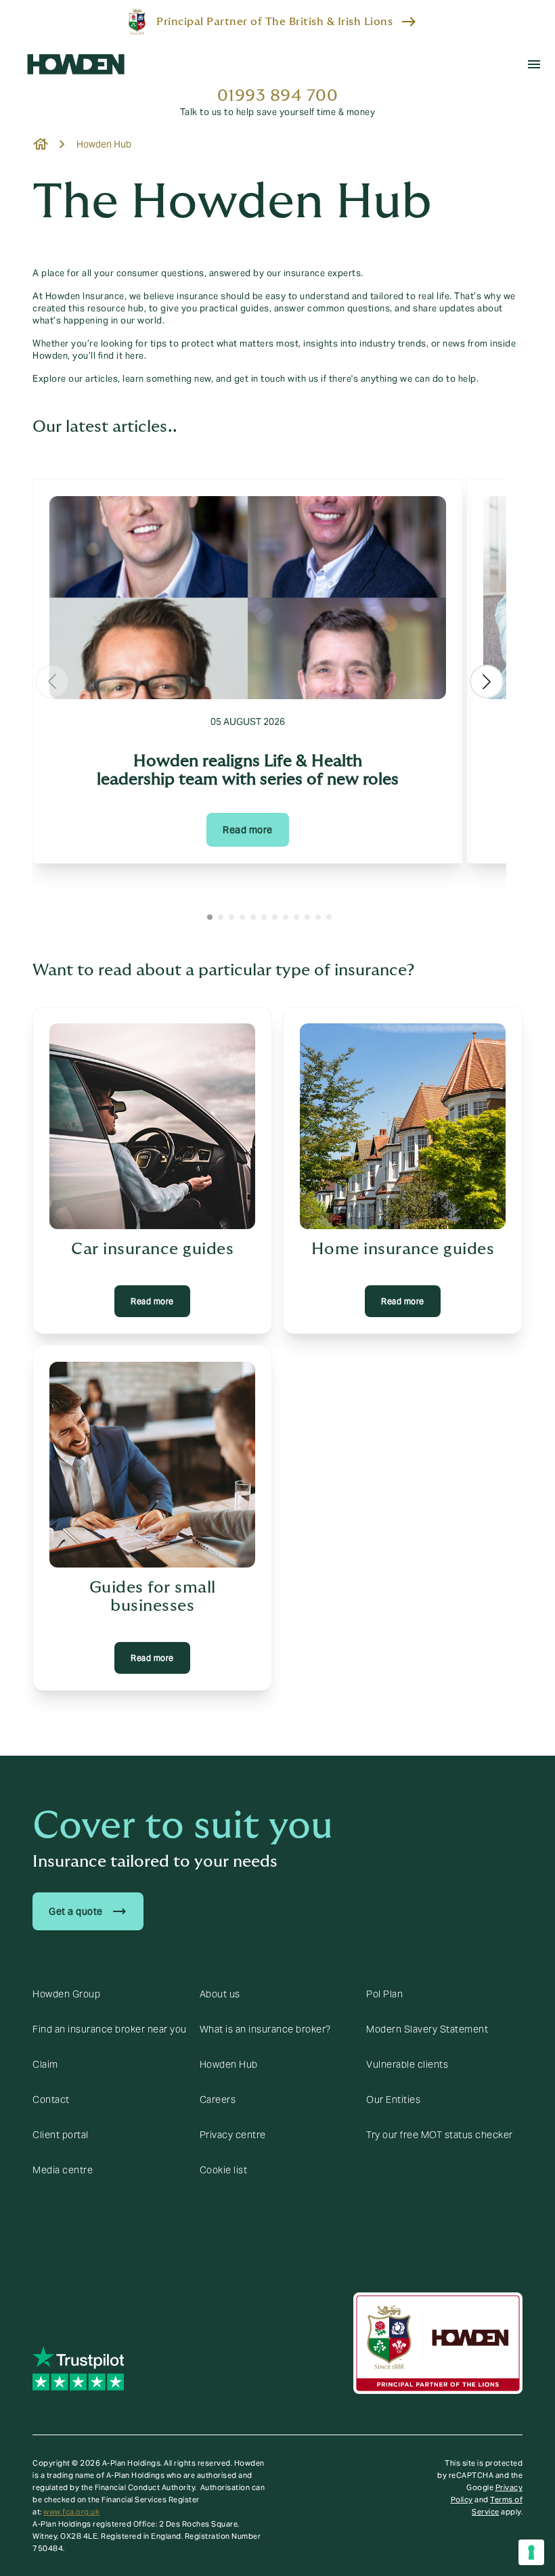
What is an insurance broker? (265, 2029)
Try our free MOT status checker (440, 2135)
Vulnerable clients (407, 2064)
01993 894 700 (278, 96)
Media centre (63, 2170)
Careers (218, 2100)
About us (220, 1994)
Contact (51, 2100)
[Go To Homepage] (76, 64)
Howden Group (66, 1994)
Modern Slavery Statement (427, 2029)
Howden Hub (229, 2064)
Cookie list (224, 2170)
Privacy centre (233, 2135)
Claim (45, 2064)
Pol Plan (384, 1994)
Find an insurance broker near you (110, 2029)
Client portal (61, 2135)
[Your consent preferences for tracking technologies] (531, 2552)
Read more (248, 830)
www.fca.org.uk (71, 2512)
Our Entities (393, 2100)
